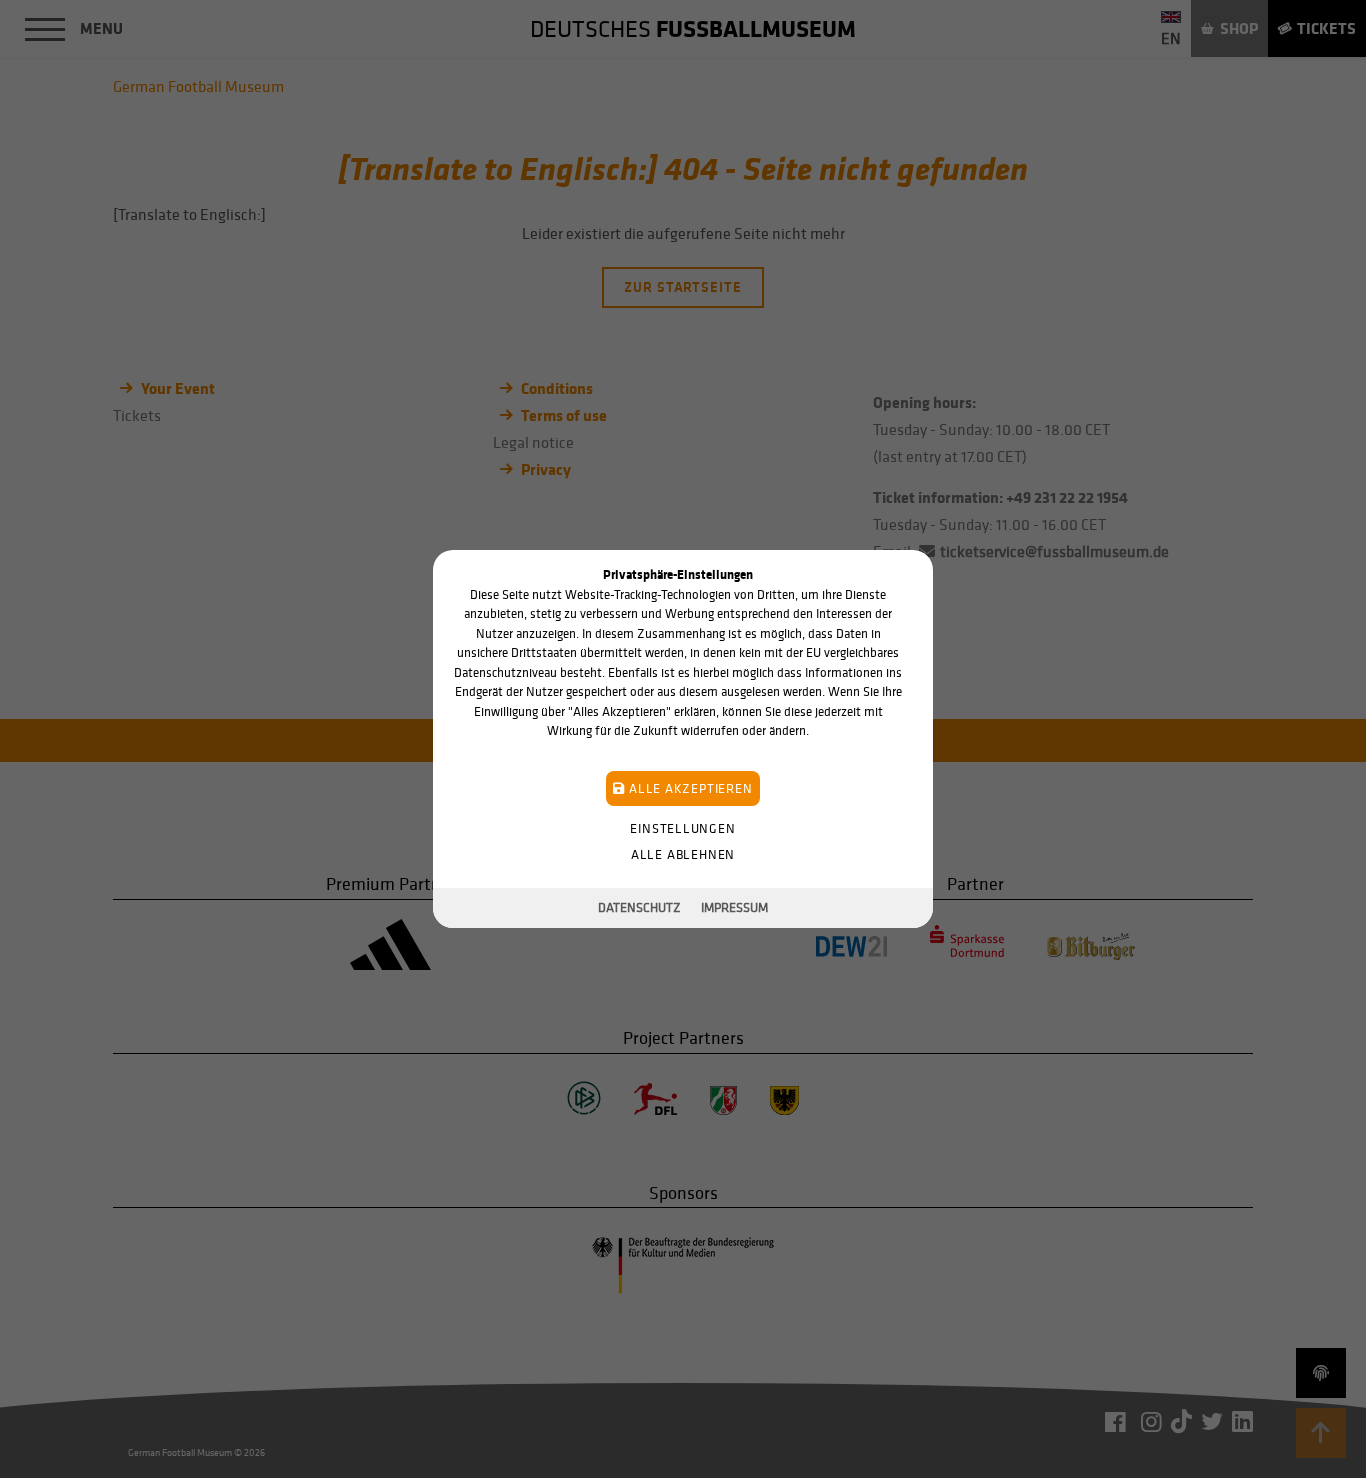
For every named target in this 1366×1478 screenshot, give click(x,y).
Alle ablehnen (683, 854)
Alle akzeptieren (688, 788)
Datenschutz (639, 907)
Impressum (734, 907)
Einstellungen (682, 828)
